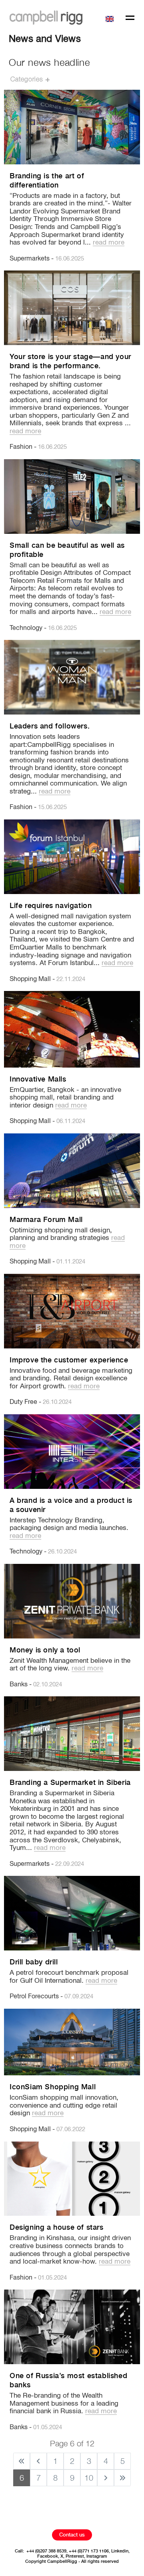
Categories (27, 80)
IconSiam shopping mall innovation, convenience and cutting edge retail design (64, 2106)
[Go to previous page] (38, 2461)
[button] (111, 18)
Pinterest (75, 2556)
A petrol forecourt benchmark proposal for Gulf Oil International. (69, 1977)
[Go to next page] (106, 2478)
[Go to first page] (22, 2461)
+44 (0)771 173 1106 (89, 2551)
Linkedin (120, 2551)
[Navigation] (130, 19)
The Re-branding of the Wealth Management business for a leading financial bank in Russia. (64, 2404)
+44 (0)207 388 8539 (46, 2551)
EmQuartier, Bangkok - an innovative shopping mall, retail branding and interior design (65, 1098)
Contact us (72, 2535)
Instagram (97, 2556)
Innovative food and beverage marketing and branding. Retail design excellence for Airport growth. (71, 1379)
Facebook (48, 2556)
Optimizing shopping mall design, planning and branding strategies (67, 1238)
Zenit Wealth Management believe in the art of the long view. (70, 1665)
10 (89, 2478)
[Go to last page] (122, 2478)
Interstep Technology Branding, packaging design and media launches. (69, 1528)
